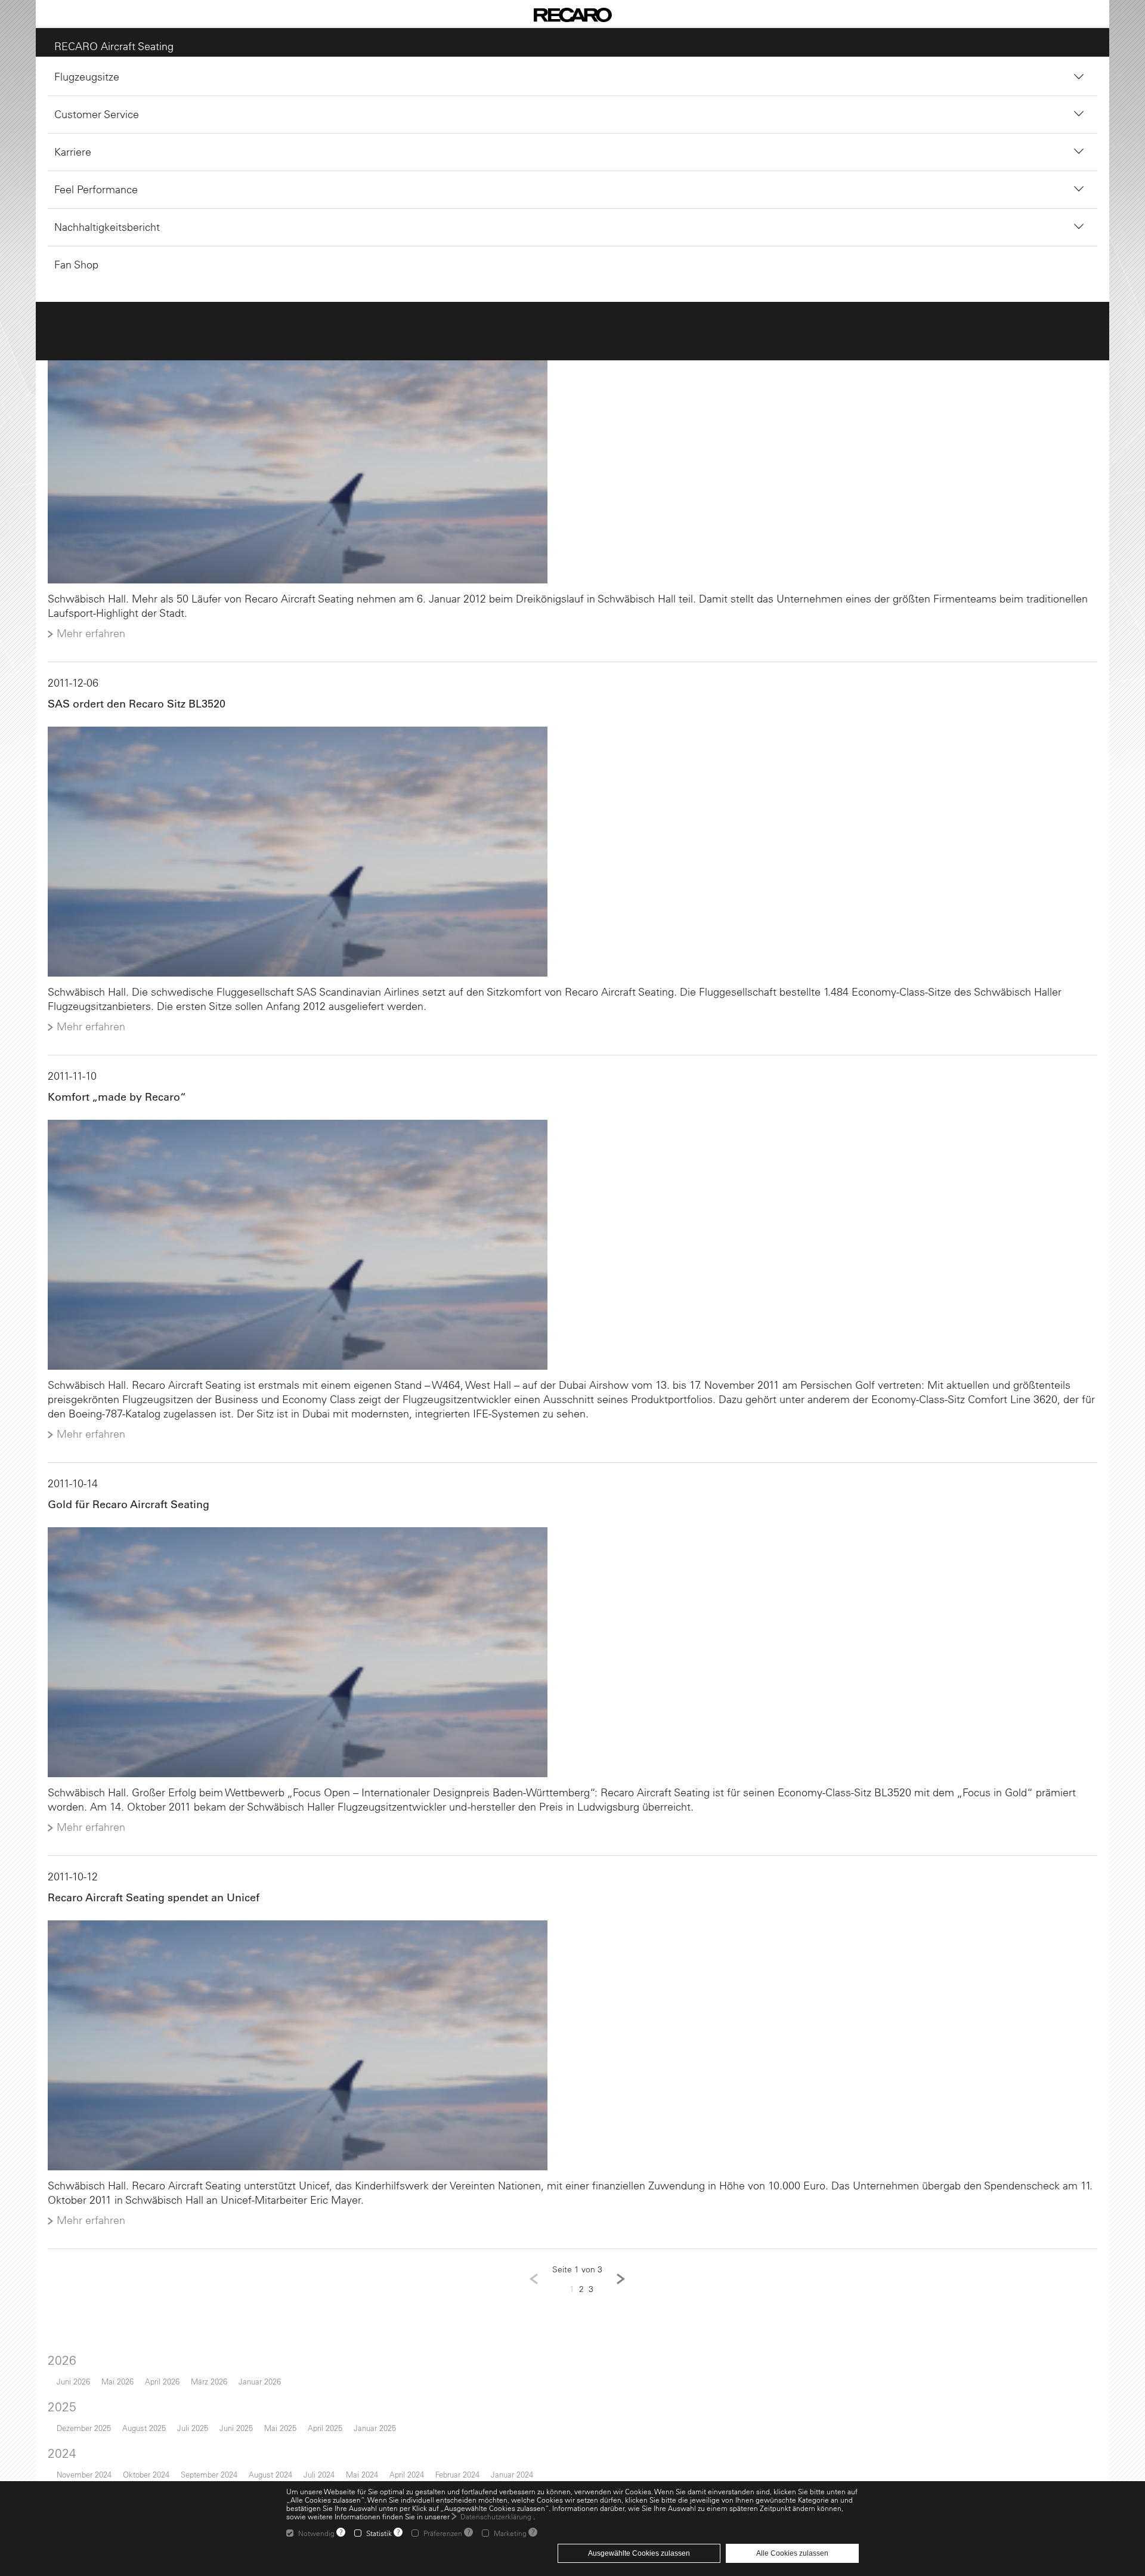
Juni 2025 (230, 2442)
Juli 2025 (187, 2442)
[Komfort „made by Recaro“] (572, 1252)
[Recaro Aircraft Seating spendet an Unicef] (572, 2058)
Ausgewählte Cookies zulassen (639, 2553)
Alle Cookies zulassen (792, 2553)
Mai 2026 (112, 2396)
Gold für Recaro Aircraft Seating (123, 1513)
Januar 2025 (369, 2442)
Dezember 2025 (78, 2442)
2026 (56, 2374)
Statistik (379, 2533)
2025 (56, 2421)
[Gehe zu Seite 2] (621, 2293)
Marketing (510, 2533)
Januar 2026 (254, 2396)
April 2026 (156, 2396)
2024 (56, 2467)
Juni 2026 (67, 2396)
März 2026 (203, 2396)
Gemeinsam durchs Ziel (102, 311)
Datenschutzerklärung (496, 2516)
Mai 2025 (274, 2442)
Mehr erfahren (85, 637)
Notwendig (316, 2533)
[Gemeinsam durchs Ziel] (572, 460)
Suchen (520, 197)
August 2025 (138, 2442)
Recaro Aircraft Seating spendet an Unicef (148, 1909)
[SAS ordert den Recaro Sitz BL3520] (572, 856)
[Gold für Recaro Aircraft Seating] (572, 1662)
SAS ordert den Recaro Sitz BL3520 (131, 707)
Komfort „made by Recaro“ (111, 1102)
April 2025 (319, 2442)
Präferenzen (443, 2533)
